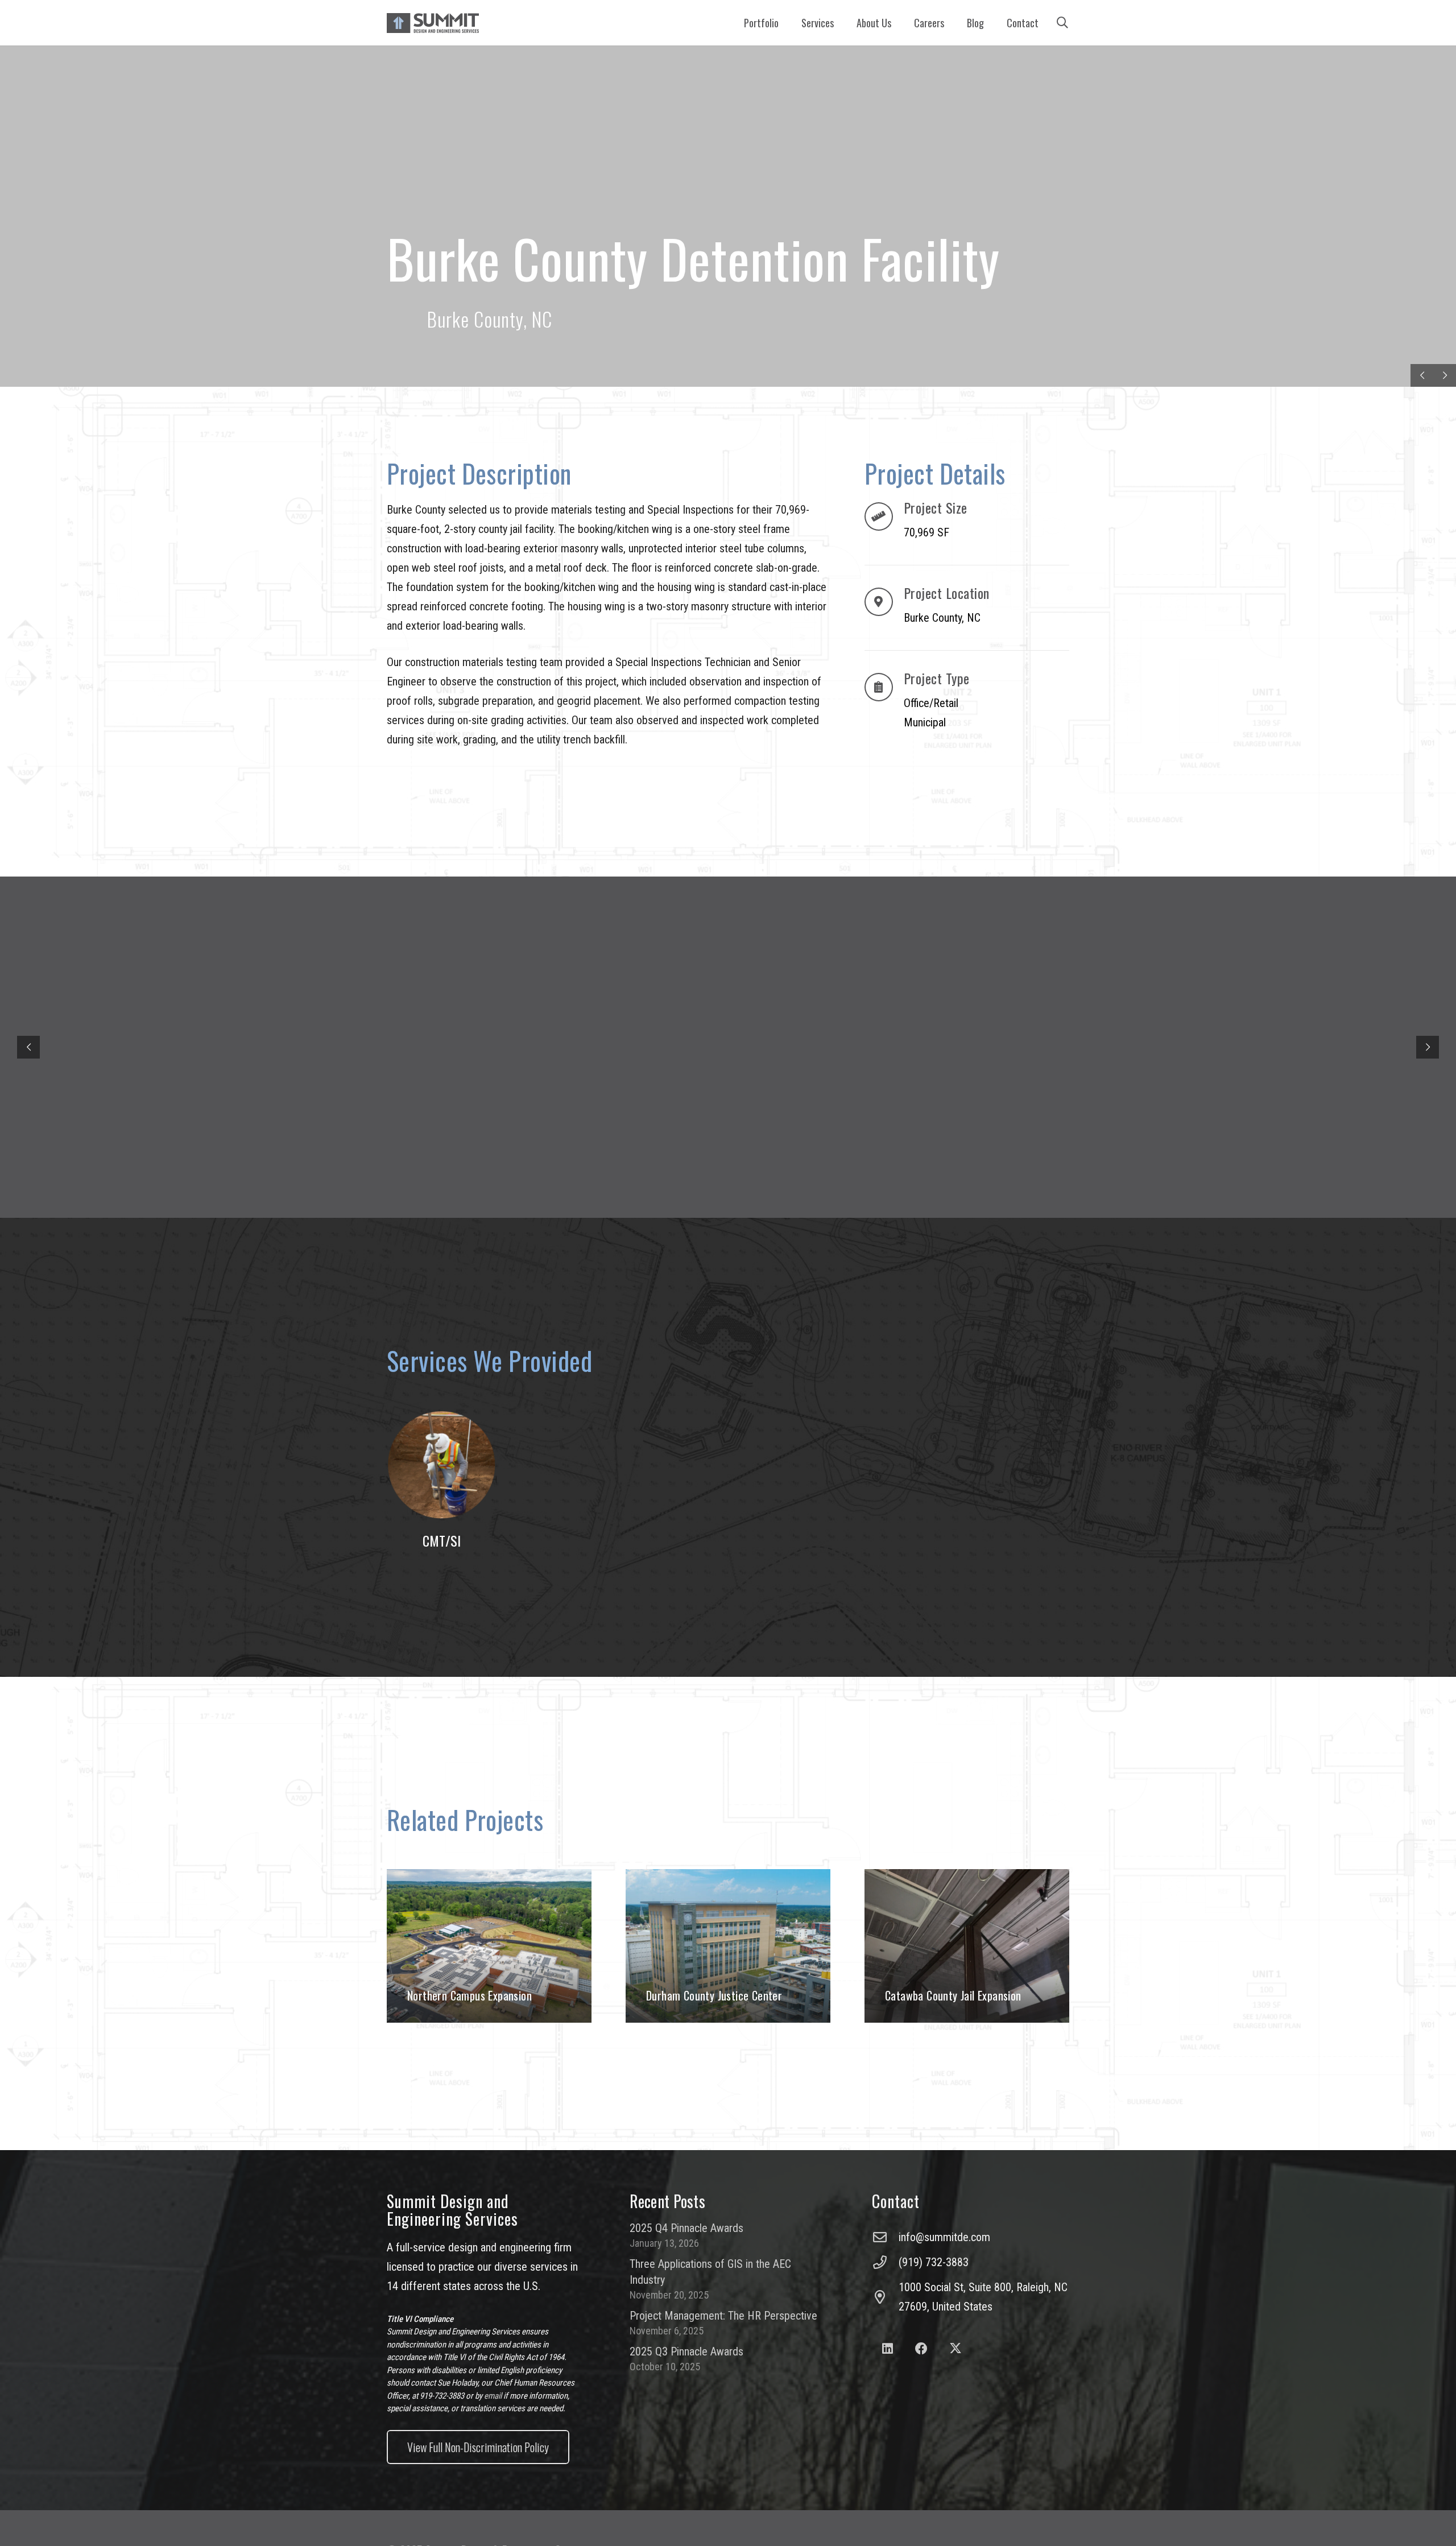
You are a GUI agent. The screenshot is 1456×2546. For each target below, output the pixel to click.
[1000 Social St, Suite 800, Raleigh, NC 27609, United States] (885, 2297)
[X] (955, 2349)
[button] (840, 23)
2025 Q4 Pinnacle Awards (686, 2228)
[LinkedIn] (888, 2349)
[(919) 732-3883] (885, 2262)
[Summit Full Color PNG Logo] (433, 23)
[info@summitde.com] (885, 2237)
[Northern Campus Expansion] (489, 1946)
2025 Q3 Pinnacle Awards (686, 2351)
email (493, 2396)
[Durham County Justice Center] (728, 1946)
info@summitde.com (944, 2237)
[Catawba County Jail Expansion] (967, 1946)
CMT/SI (442, 1540)
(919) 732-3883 (934, 2262)
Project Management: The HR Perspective (723, 2316)
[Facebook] (922, 2349)
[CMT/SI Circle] (441, 1465)
